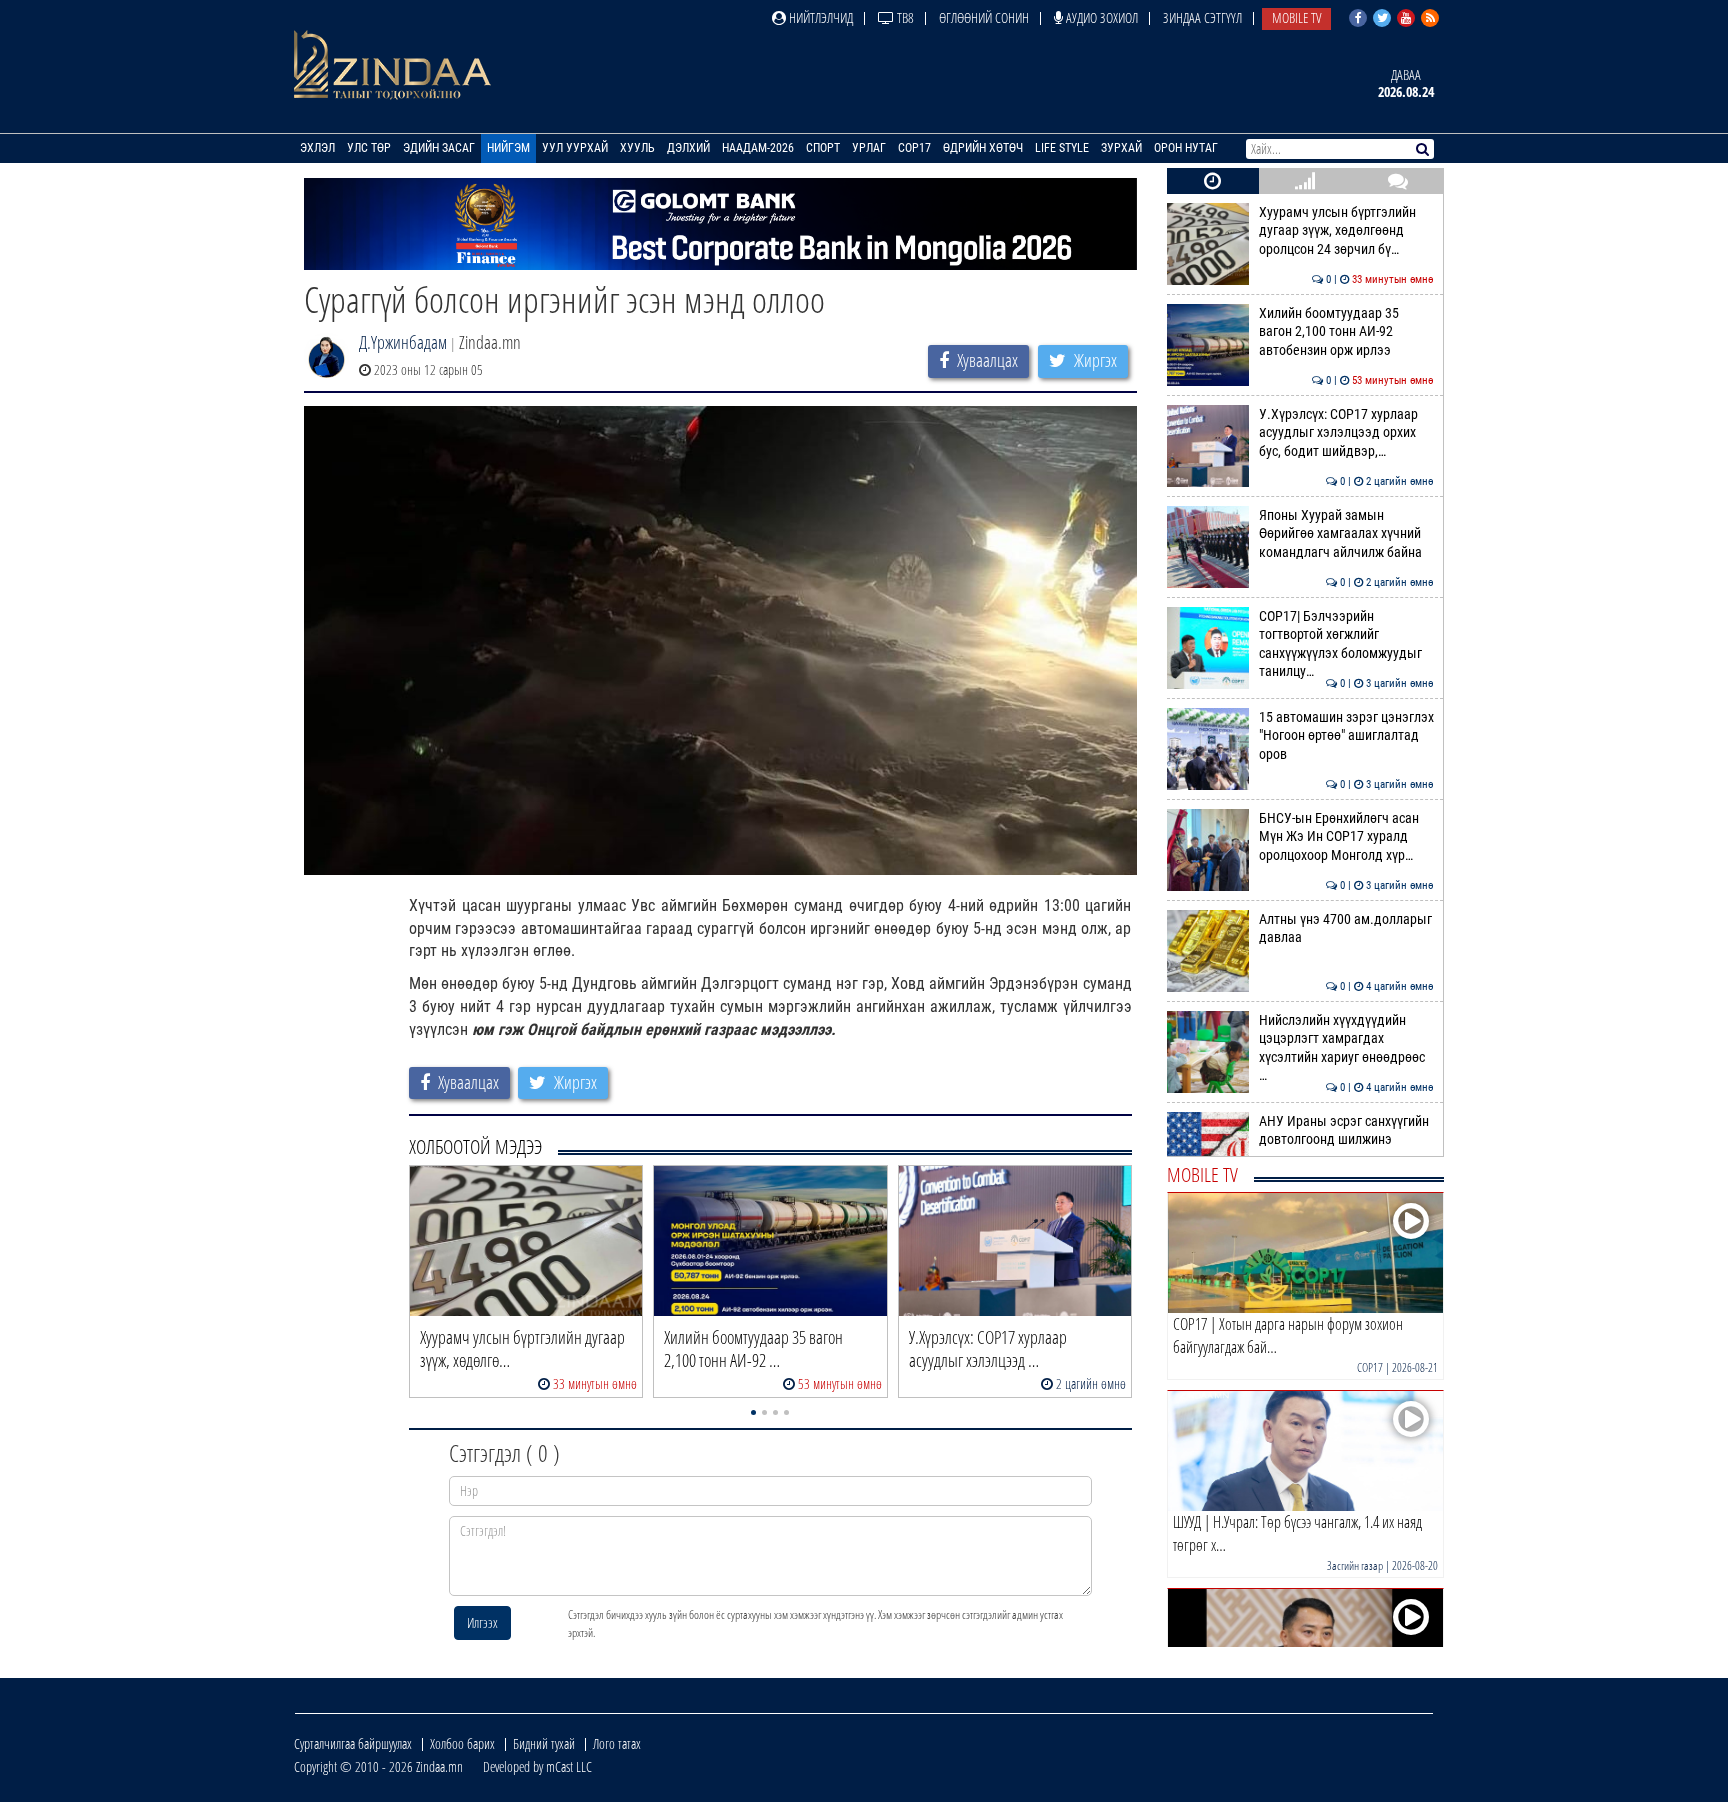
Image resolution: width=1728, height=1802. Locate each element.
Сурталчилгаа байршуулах (353, 1743)
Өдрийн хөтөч (983, 148)
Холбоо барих (462, 1743)
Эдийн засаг (439, 148)
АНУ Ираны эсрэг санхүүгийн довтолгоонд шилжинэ (1346, 1130)
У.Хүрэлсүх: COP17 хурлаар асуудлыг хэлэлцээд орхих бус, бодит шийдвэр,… (1346, 433)
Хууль (637, 148)
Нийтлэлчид (819, 17)
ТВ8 (904, 17)
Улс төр (369, 148)
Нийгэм (508, 148)
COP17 (914, 148)
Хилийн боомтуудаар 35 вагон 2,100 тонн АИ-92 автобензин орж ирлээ (1346, 332)
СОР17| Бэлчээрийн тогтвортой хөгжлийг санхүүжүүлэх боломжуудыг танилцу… (1346, 644)
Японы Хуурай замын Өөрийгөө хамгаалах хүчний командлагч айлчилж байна (1346, 534)
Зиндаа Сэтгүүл (1202, 17)
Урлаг (869, 148)
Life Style (1062, 148)
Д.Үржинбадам (403, 342)
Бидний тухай (544, 1743)
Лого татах (617, 1743)
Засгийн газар (1355, 1565)
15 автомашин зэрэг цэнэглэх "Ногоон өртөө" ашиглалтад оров (1346, 736)
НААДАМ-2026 (758, 148)
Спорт (823, 148)
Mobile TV (1296, 17)
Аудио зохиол (1100, 17)
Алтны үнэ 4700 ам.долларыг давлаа (1346, 928)
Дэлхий (688, 148)
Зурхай (1121, 148)
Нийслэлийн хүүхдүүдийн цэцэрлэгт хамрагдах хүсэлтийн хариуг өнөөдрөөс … (1346, 1048)
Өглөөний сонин (984, 17)
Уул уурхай (575, 148)
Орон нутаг (1186, 148)
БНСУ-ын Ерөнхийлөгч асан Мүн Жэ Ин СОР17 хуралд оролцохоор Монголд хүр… (1346, 837)
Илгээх (482, 1622)
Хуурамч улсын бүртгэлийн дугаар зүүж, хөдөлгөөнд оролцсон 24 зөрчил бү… (1346, 231)
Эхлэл (317, 148)
